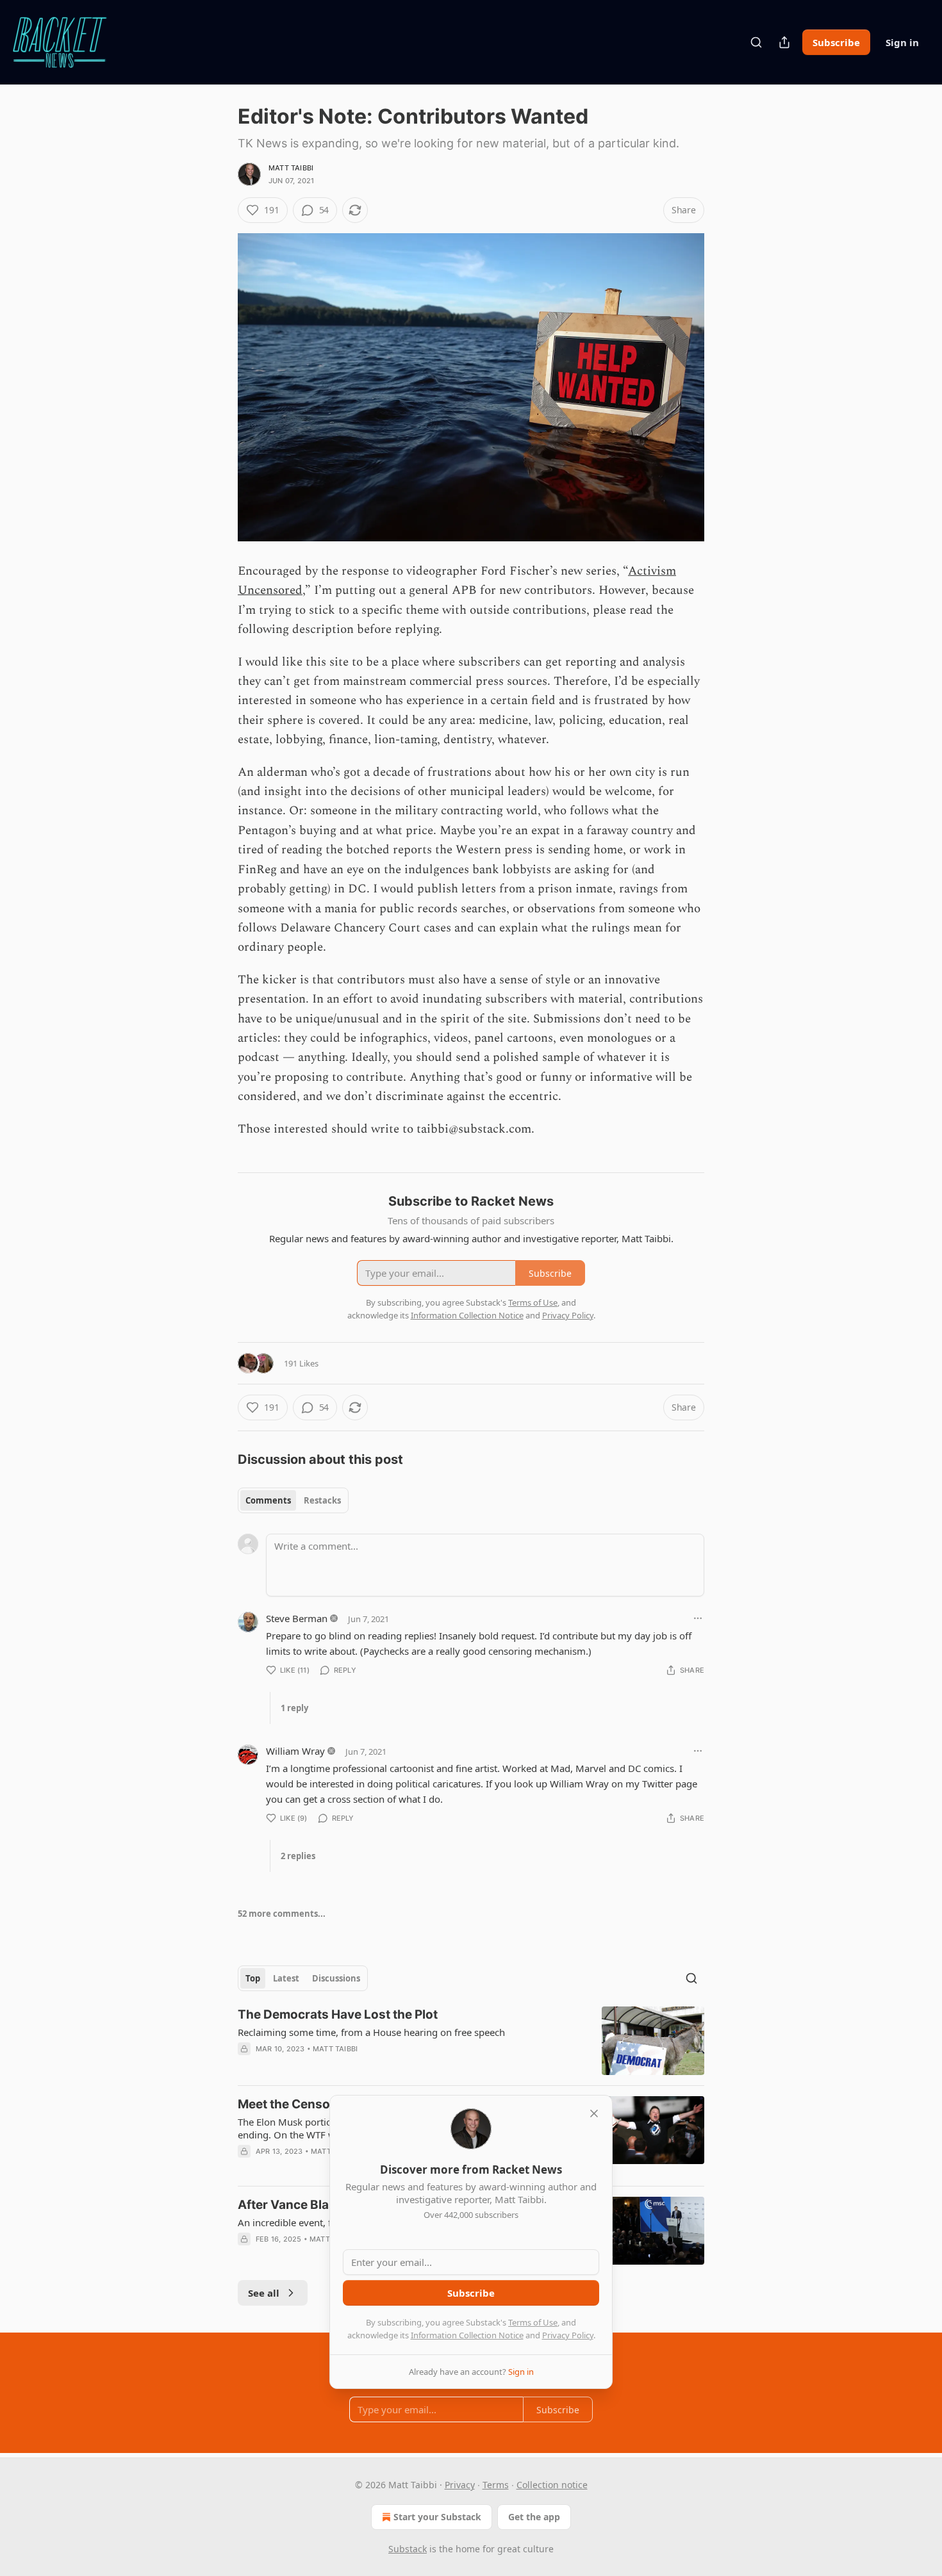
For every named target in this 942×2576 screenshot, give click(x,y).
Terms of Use (533, 2322)
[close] (594, 2113)
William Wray (295, 1751)
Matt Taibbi (291, 168)
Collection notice (552, 2485)
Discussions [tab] (336, 1978)
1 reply (294, 1708)
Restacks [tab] (322, 1500)
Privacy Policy (568, 2335)
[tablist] (293, 1500)
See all (264, 2293)
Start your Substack (437, 2517)
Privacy (460, 2485)
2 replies (298, 1856)
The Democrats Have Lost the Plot (338, 2014)
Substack (408, 2549)
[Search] (756, 42)
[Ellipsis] (698, 1618)
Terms (496, 2485)
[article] (471, 2041)
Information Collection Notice (467, 2335)
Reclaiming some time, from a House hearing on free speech (371, 2032)
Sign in (902, 42)
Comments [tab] (268, 1500)
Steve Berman (297, 1618)
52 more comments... (282, 1914)
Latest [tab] (286, 1978)
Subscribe (836, 42)
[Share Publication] (784, 42)
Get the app (534, 2517)
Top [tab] (253, 1978)
